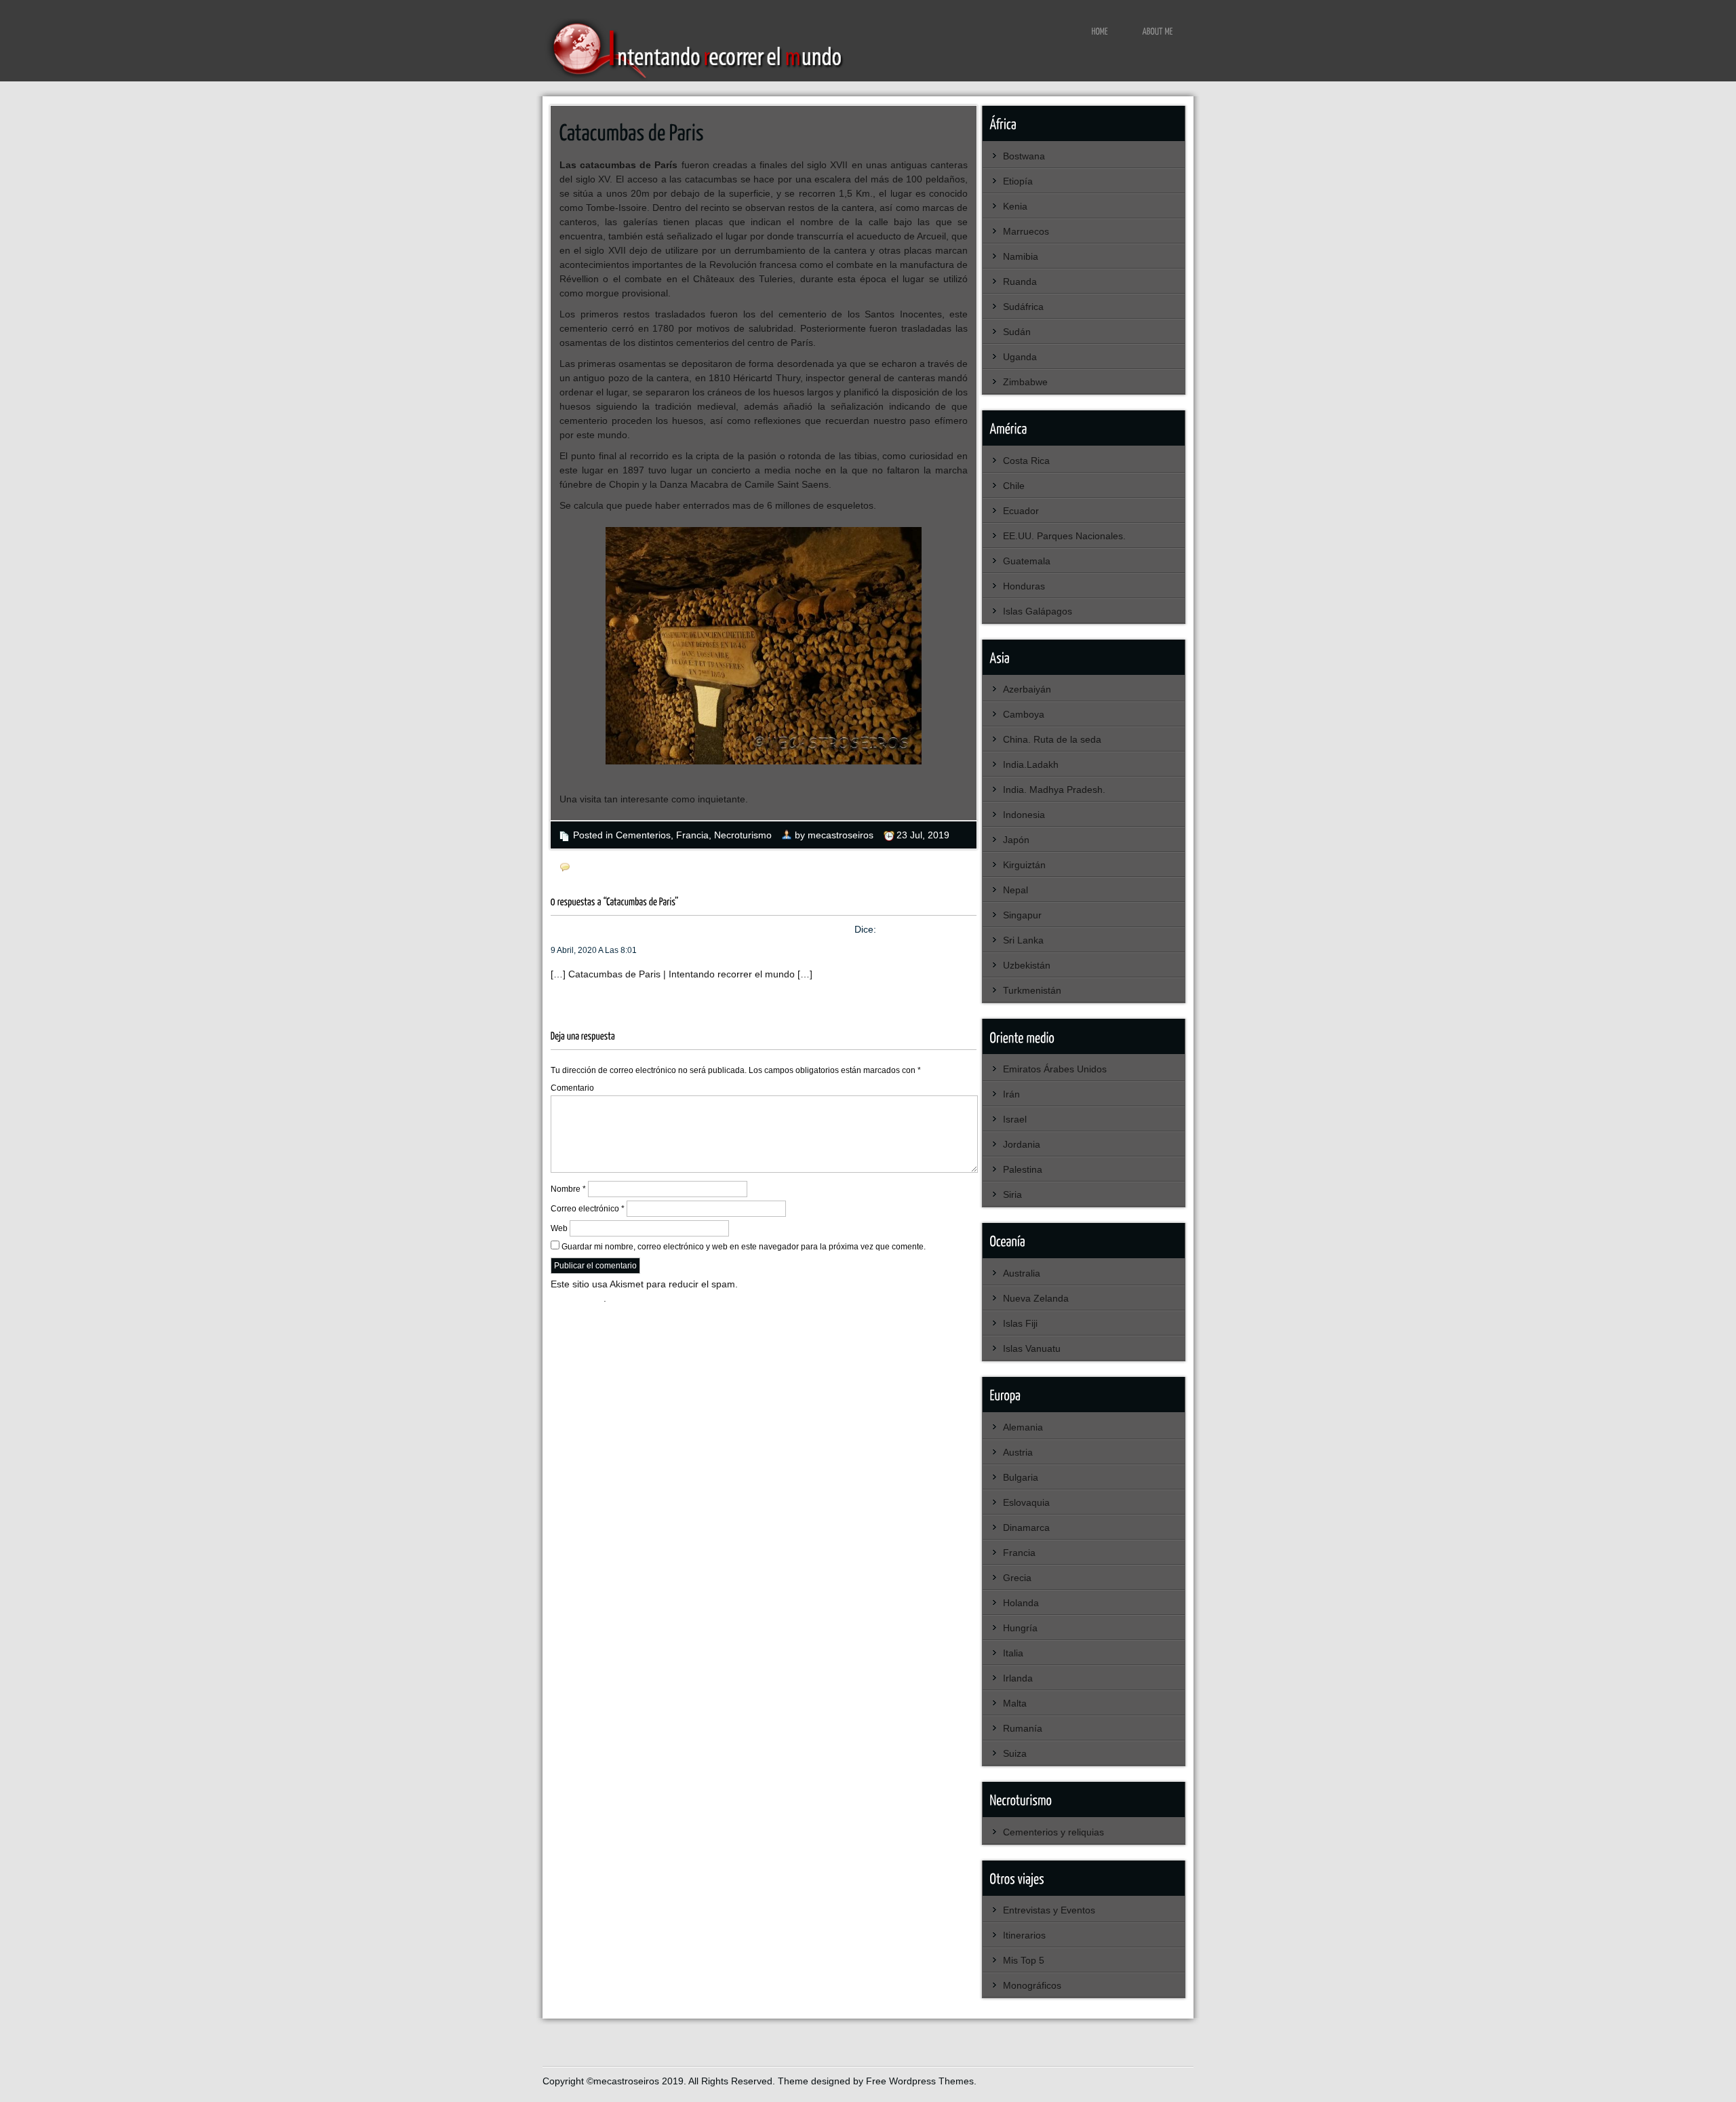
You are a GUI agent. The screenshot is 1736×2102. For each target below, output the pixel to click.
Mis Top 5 (1024, 1960)
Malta (1015, 1703)
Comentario (572, 1088)
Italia (1013, 1653)
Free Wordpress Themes (920, 2081)
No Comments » (608, 868)
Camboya (1024, 714)
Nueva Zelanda (1036, 1298)
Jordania (1022, 1144)
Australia (1022, 1273)
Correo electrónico (588, 1209)
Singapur (1022, 915)
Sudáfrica (1023, 307)
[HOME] (1100, 31)
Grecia (1017, 1578)
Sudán (1017, 332)
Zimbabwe (1025, 382)
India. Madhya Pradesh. (1054, 790)
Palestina (1023, 1169)
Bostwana (1024, 156)
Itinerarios (1024, 1935)
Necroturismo (743, 835)
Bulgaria (1021, 1477)
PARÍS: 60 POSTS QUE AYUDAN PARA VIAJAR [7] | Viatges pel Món (705, 929)
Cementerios (643, 835)
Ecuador (1021, 511)
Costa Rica (1026, 461)
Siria (1012, 1194)
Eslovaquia (1026, 1502)
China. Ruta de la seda (1052, 739)
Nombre (568, 1189)
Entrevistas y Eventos (1049, 1910)
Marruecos (1026, 231)
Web (559, 1228)
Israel (1015, 1119)
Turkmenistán (1032, 990)
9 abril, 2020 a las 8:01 (594, 950)
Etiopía (1018, 181)
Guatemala (1027, 561)
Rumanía (1023, 1728)
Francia (692, 835)
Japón (1016, 840)
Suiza (1015, 1753)
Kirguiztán (1024, 865)
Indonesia (1024, 815)
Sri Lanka (1023, 940)
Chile (1014, 486)
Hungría (1020, 1628)
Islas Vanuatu (1032, 1348)
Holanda (1021, 1603)
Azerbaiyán (1027, 689)
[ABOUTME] (1158, 31)
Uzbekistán (1027, 965)
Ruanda (1020, 281)
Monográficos (1032, 1985)
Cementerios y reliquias (1053, 1832)
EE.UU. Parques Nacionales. (1064, 536)
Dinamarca (1026, 1527)
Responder (574, 994)
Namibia (1021, 256)
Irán (1011, 1094)
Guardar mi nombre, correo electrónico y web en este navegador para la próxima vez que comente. (744, 1247)
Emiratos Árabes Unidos (1055, 1069)
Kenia (1015, 206)
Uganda (1020, 357)
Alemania (1023, 1427)
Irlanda (1018, 1678)
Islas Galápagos (1038, 611)
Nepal (1015, 890)
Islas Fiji (1020, 1323)
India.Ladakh (1031, 764)
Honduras (1024, 586)
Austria (1018, 1452)
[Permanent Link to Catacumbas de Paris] (632, 131)
